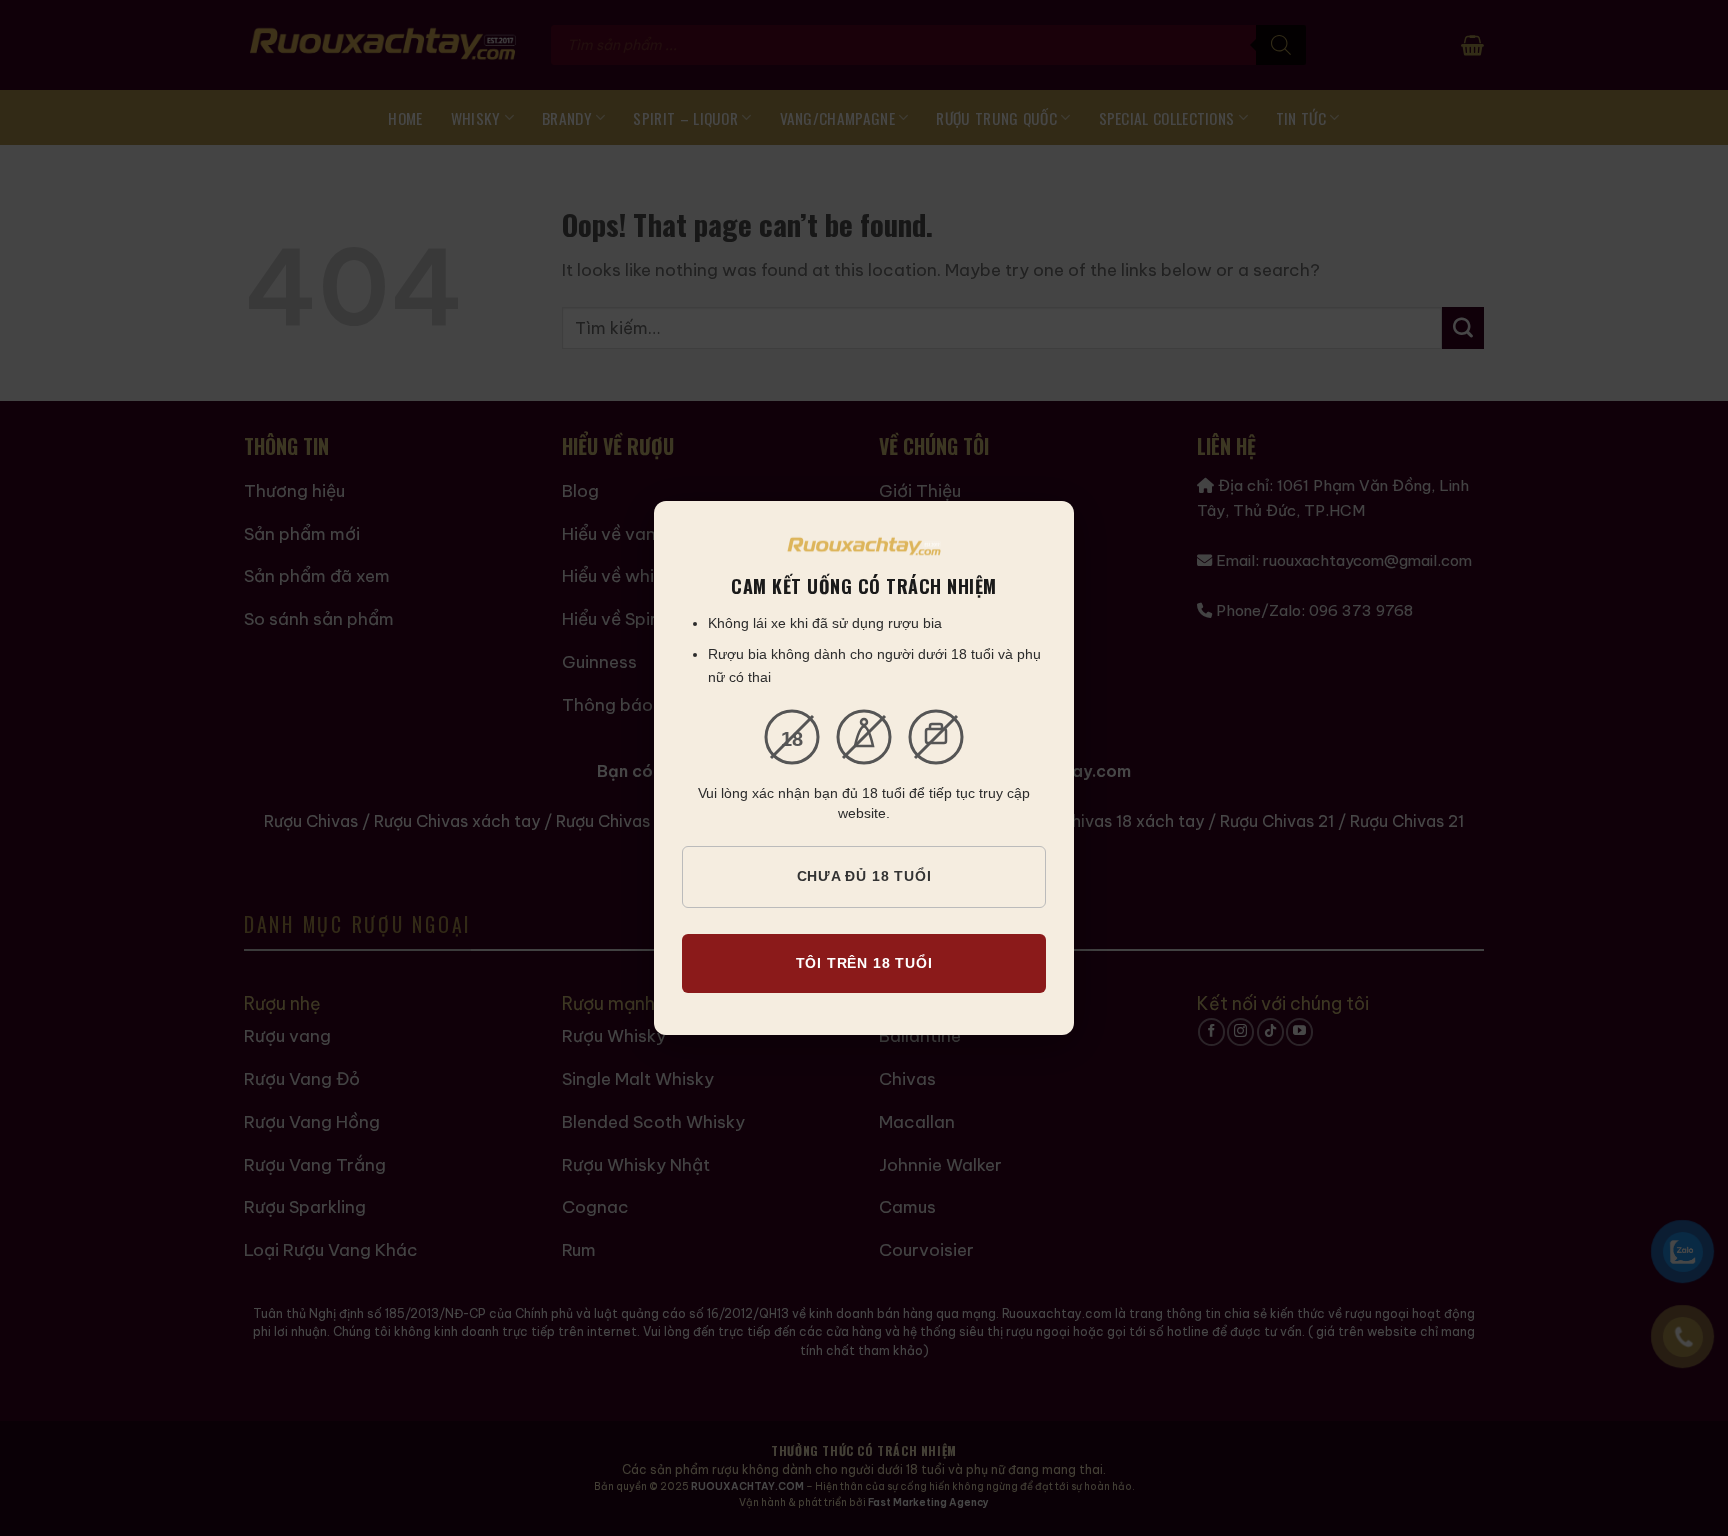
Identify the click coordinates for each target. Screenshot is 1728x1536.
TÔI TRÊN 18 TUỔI (864, 963)
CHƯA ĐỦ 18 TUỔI (864, 876)
